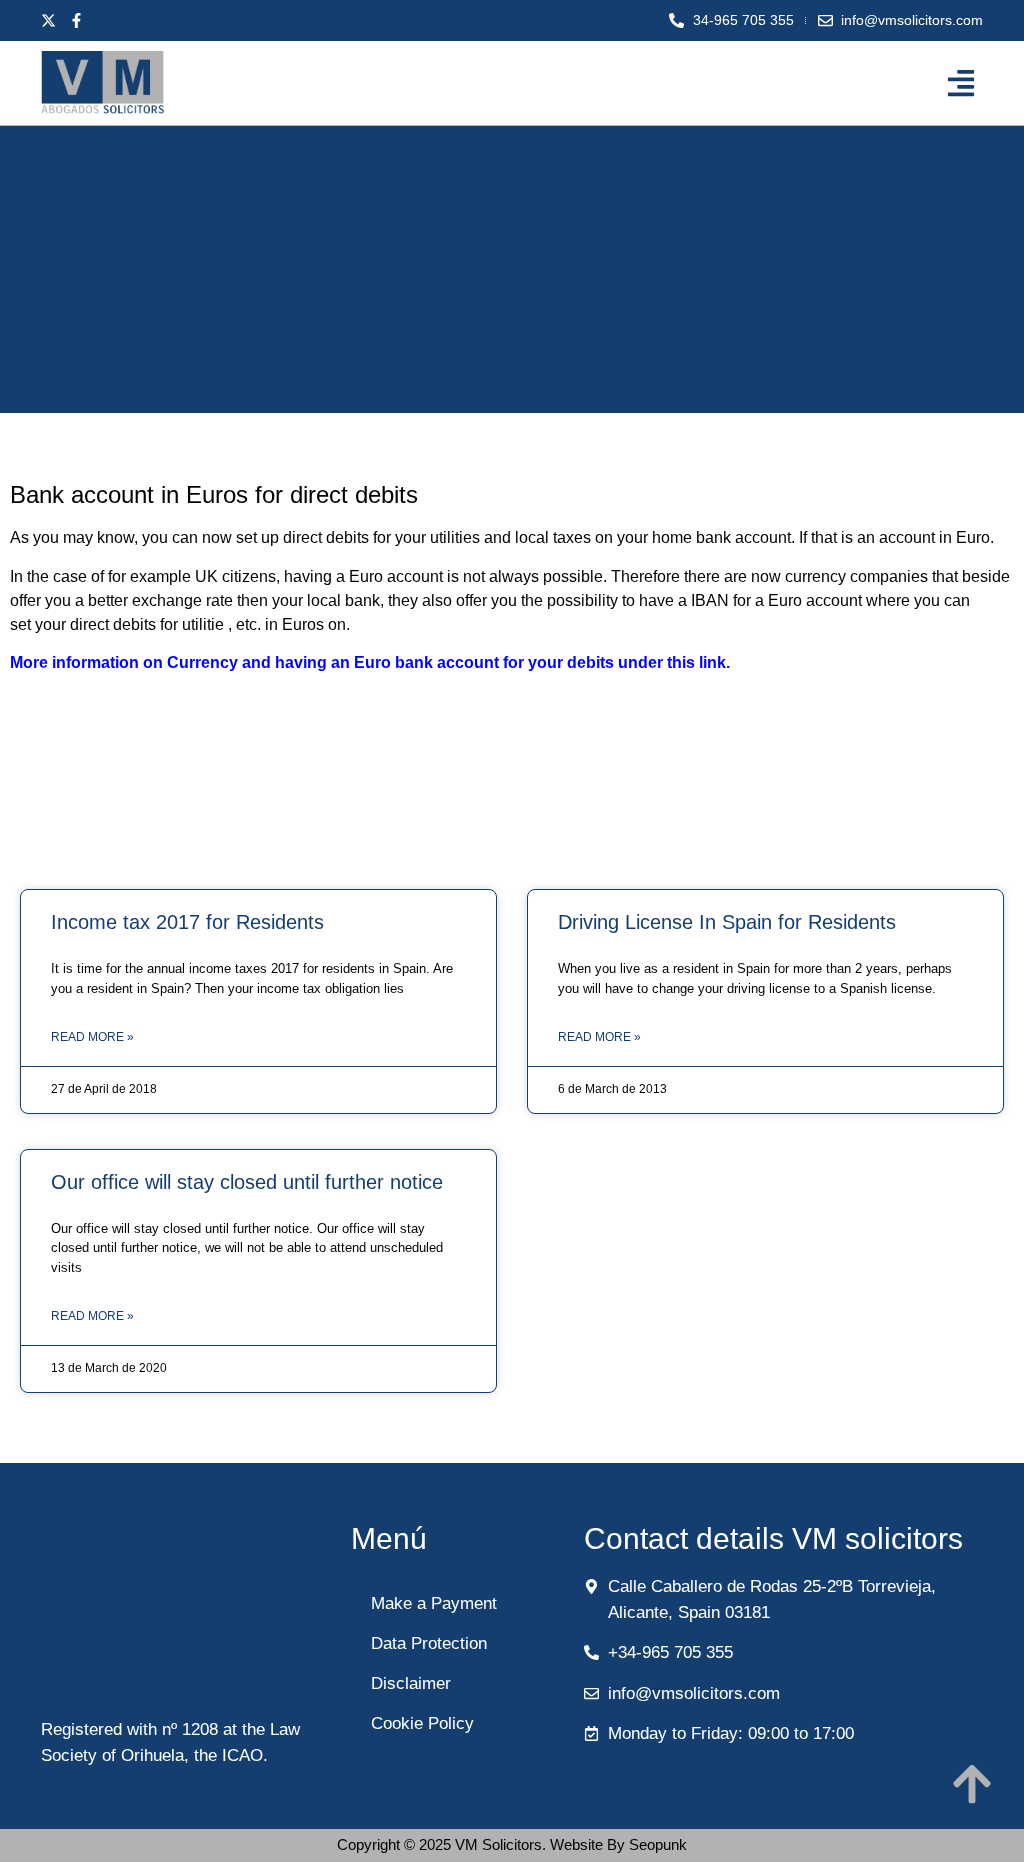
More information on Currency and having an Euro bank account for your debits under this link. (370, 662)
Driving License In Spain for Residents (727, 922)
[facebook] (81, 20)
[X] (53, 20)
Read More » (92, 1037)
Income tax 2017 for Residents (187, 922)
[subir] (972, 1784)
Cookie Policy (422, 1723)
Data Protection (429, 1643)
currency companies (856, 576)
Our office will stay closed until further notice (247, 1182)
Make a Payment (434, 1603)
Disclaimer (411, 1683)
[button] (960, 82)
